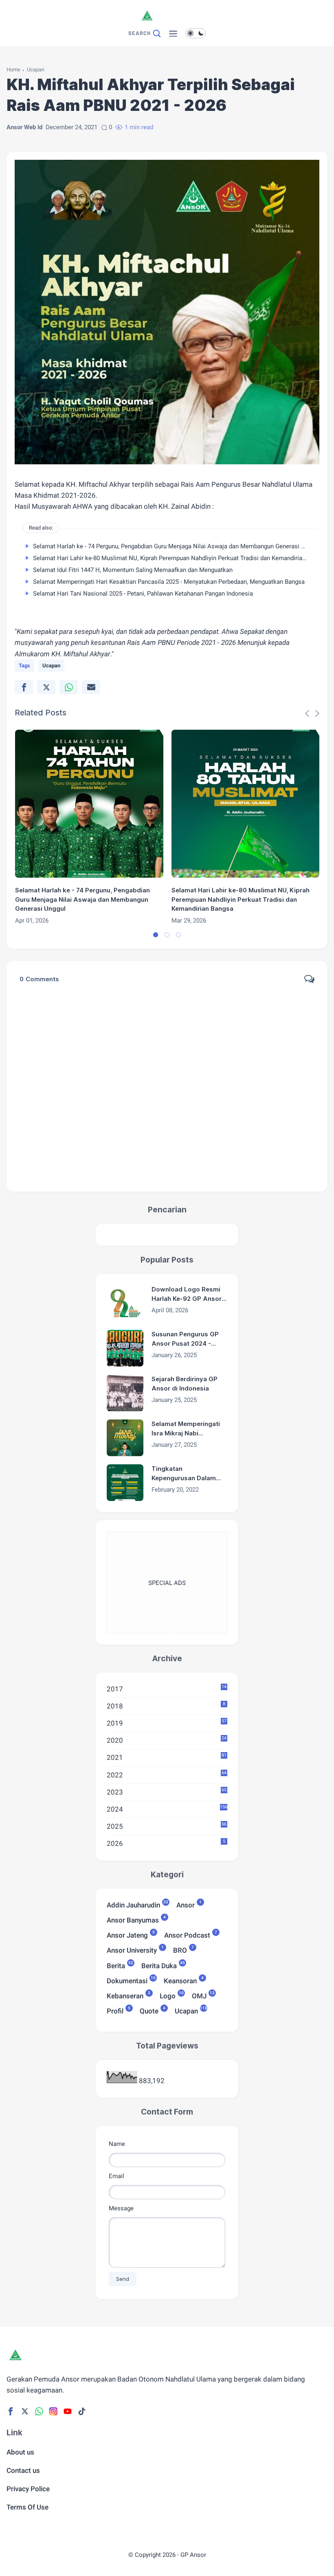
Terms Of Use (27, 2507)
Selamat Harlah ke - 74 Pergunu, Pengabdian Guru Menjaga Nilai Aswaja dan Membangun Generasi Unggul (176, 546)
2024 (167, 1809)
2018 (166, 1706)
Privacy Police (28, 2489)
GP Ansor (193, 2555)
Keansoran (180, 1980)
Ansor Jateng (127, 1935)
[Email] (91, 687)
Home (13, 70)
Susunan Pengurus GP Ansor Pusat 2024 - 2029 (185, 1339)
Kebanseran (125, 1995)
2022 (167, 1775)
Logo (168, 1995)
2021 (167, 1757)
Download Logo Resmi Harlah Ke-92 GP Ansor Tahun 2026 (187, 1294)
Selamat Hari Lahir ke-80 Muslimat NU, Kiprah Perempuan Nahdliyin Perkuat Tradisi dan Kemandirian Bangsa (180, 558)
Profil (115, 2010)
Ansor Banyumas (133, 1919)
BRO (180, 1950)
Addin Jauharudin (133, 1904)
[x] (46, 687)
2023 (167, 1792)
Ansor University (132, 1950)
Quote (149, 2010)
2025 (167, 1826)
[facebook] (24, 687)
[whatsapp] (69, 687)
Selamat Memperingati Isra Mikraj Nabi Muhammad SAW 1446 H (189, 1429)
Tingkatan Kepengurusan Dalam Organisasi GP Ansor (184, 1474)
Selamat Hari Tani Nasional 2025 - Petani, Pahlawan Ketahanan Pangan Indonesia (143, 594)
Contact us (23, 2470)
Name (117, 2144)
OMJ (199, 1995)
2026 (166, 1843)
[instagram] (53, 2411)
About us (20, 2452)
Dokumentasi (127, 1980)
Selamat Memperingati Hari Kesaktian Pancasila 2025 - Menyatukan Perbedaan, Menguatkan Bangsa (169, 582)
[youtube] (68, 2411)
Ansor (186, 1904)
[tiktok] (82, 2411)
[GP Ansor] (167, 22)
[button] (156, 935)
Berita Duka (159, 1965)
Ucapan (36, 70)
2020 (167, 1740)
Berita (116, 1965)
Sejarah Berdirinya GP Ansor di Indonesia (185, 1384)
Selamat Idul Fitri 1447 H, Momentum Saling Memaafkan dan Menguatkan (133, 570)
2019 (167, 1723)
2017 (167, 1689)
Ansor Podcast (187, 1935)
